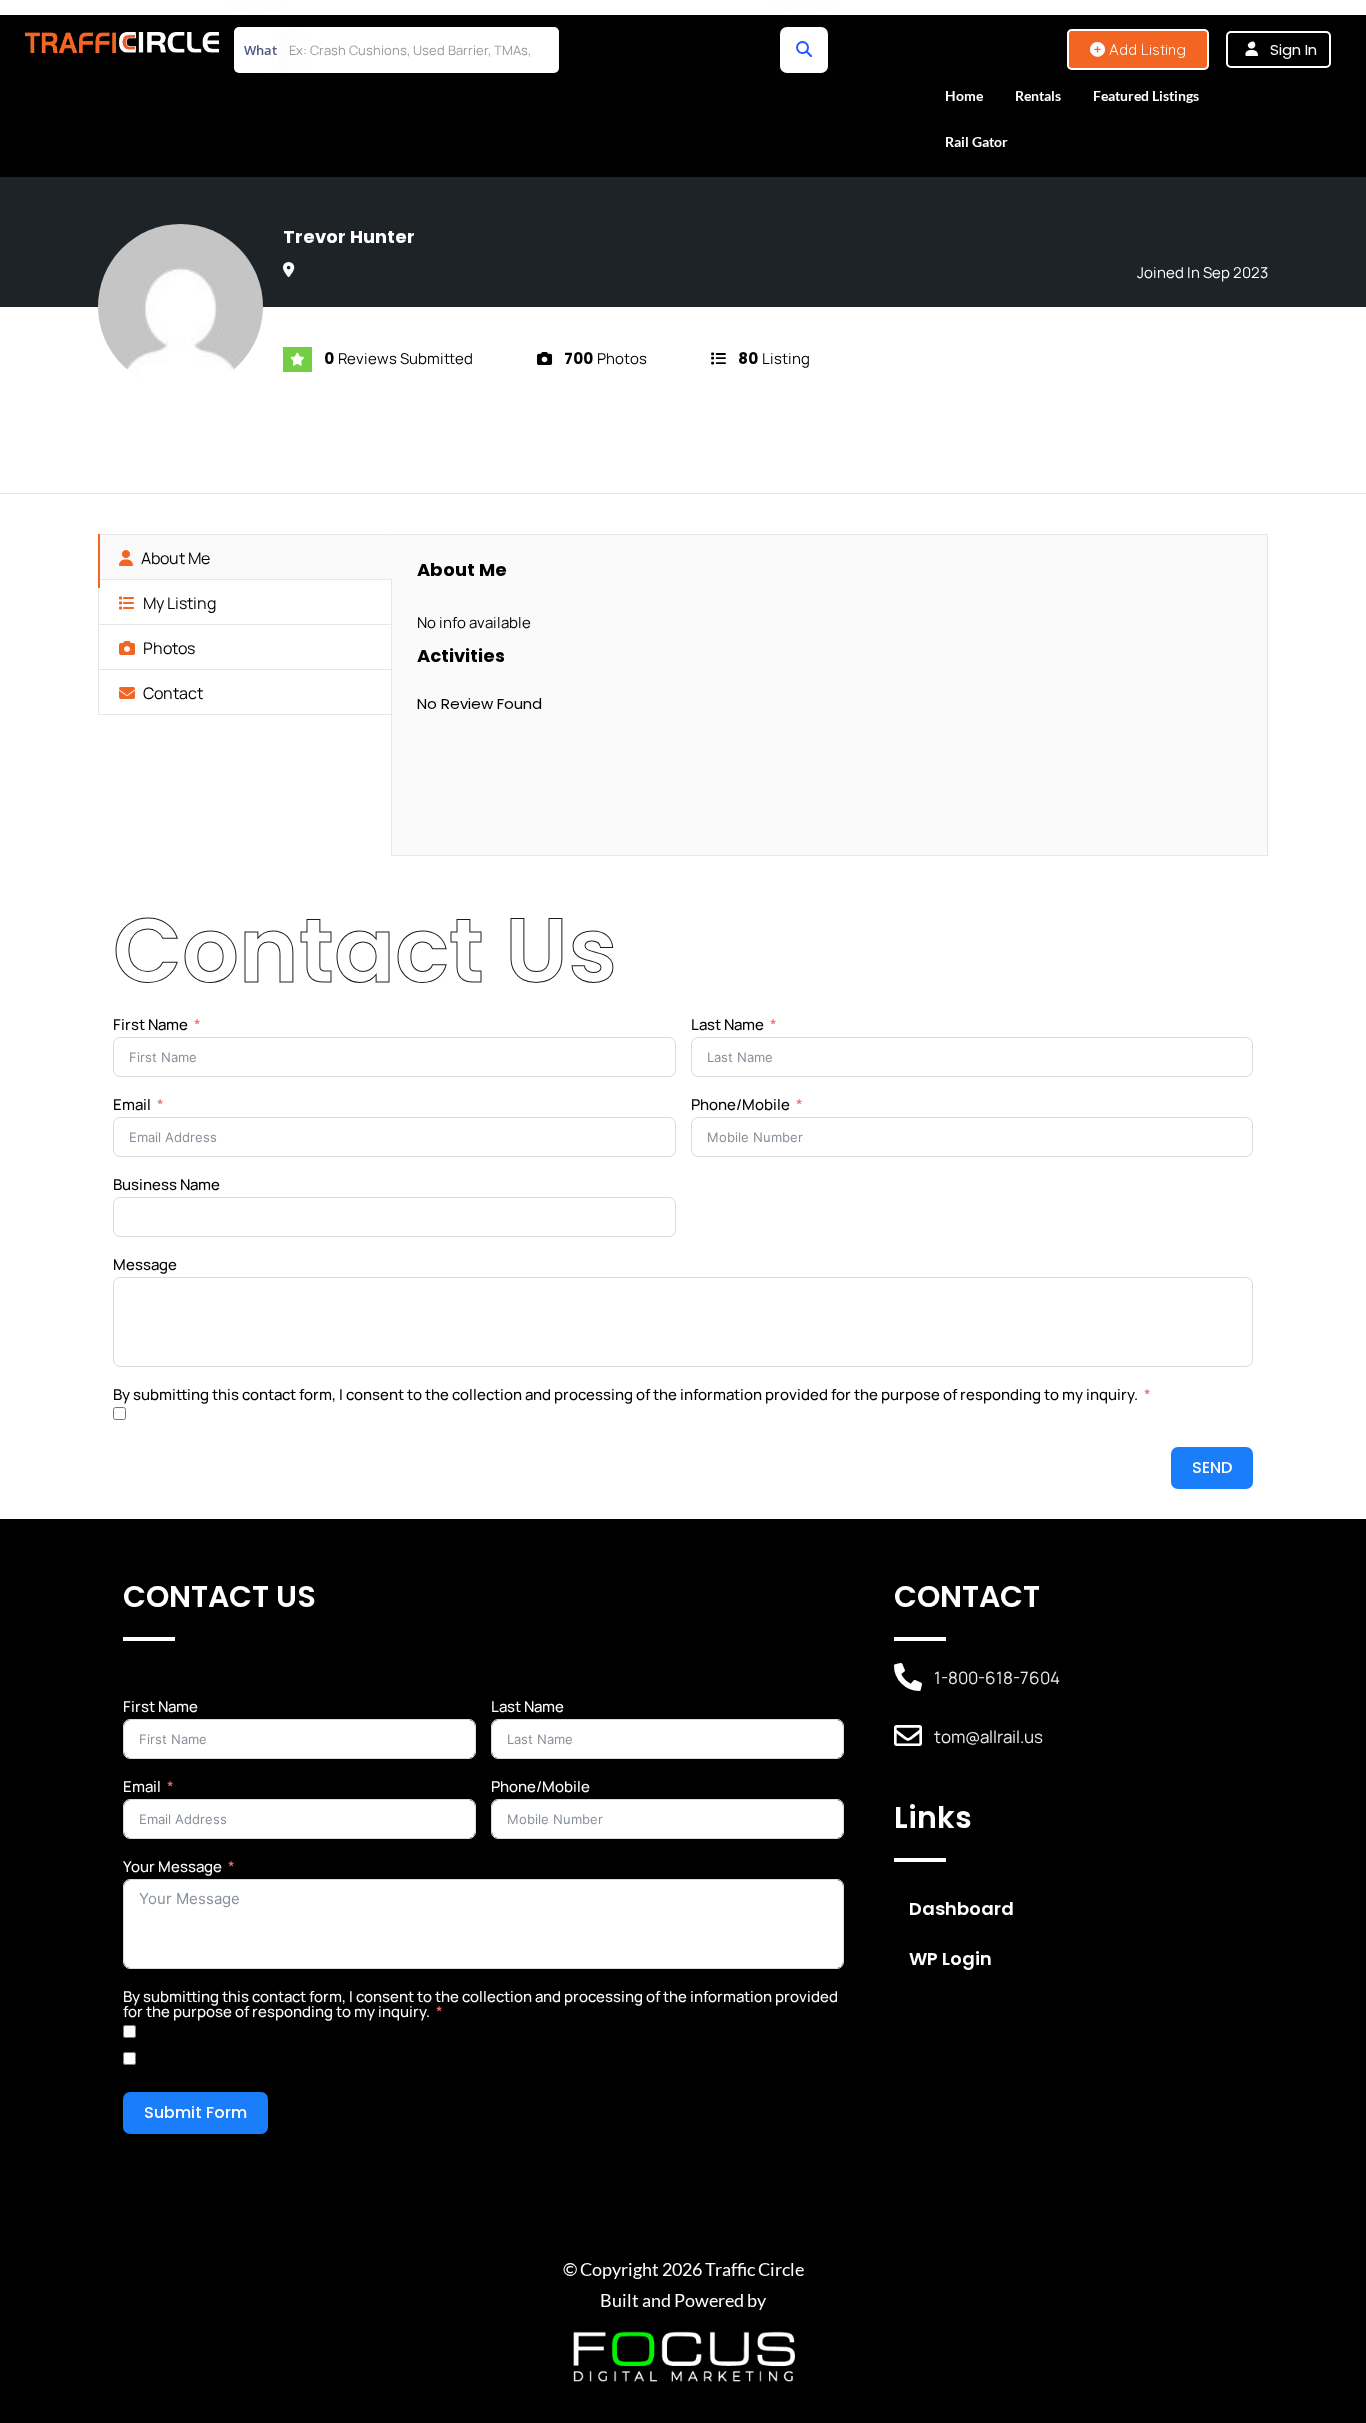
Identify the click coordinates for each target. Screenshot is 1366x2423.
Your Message (172, 1866)
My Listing (178, 603)
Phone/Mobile (740, 1104)
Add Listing (1145, 49)
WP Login (950, 1958)
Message (145, 1264)
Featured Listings (1146, 95)
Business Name (166, 1184)
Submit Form (195, 2112)
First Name (150, 1024)
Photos (167, 648)
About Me (174, 558)
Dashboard (961, 1908)
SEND (1212, 1467)
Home (964, 95)
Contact (171, 693)
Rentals (1038, 95)
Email (132, 1104)
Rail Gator (976, 141)
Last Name (727, 1024)
